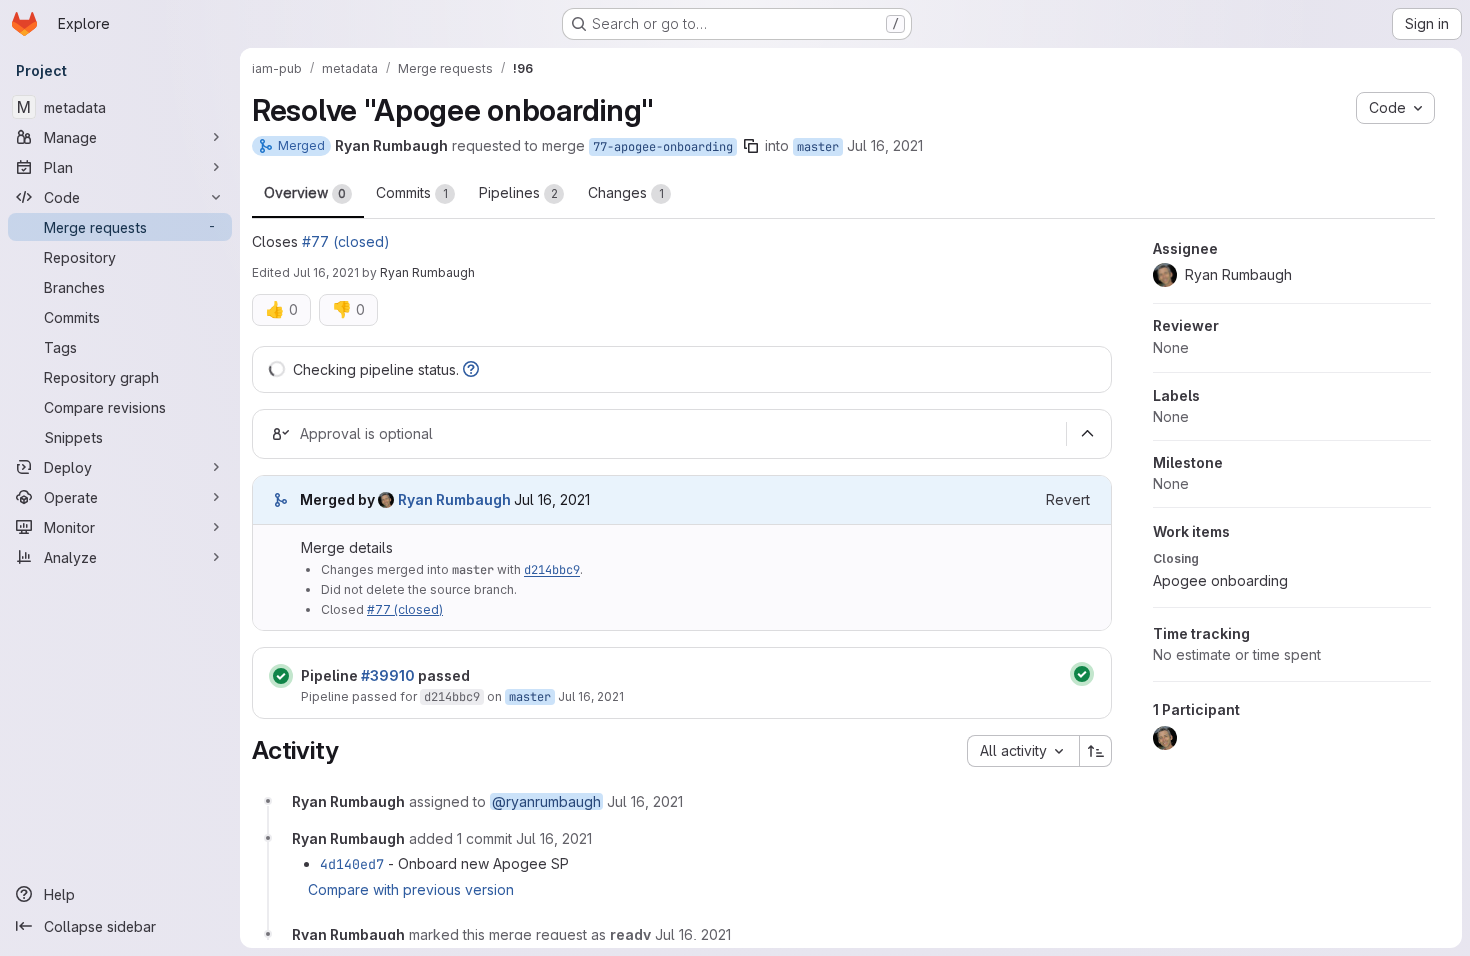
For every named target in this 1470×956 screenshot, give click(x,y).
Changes (626, 192)
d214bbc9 (552, 570)
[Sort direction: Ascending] (1096, 751)
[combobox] (1023, 751)
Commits (412, 192)
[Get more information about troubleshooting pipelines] (471, 369)
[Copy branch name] (751, 146)
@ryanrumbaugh (546, 801)
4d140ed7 (352, 864)
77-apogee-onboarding (663, 147)
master (818, 147)
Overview (305, 192)
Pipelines (518, 192)
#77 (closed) (346, 241)
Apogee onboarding (1220, 580)
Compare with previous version (411, 889)
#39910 (388, 675)
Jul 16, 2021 (885, 145)
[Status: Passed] (281, 676)
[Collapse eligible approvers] (1087, 434)
